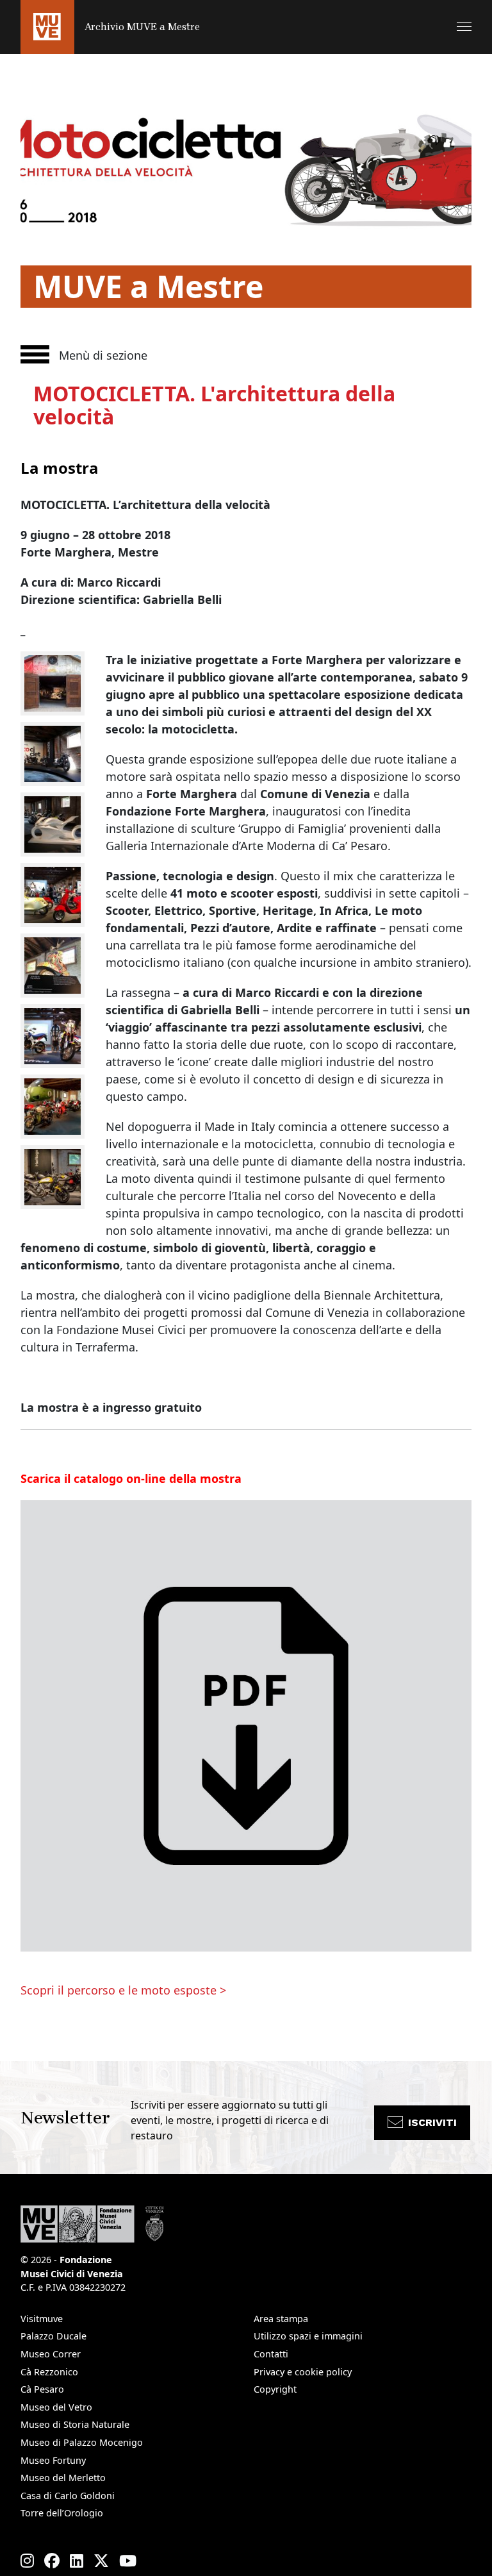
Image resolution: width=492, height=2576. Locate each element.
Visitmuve (42, 2319)
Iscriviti (432, 2122)
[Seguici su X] (101, 2561)
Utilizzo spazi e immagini (308, 2336)
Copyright (275, 2389)
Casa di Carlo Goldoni (68, 2496)
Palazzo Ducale (53, 2336)
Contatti (271, 2354)
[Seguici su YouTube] (128, 2561)
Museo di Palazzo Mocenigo (82, 2442)
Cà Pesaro (42, 2389)
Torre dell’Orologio (62, 2513)
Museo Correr (51, 2354)
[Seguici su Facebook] (52, 2561)
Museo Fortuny (53, 2460)
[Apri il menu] (464, 27)
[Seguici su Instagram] (27, 2561)
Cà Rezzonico (49, 2372)
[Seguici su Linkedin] (77, 2561)
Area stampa (281, 2319)
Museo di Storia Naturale (75, 2424)
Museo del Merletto (63, 2478)
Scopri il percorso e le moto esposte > (123, 1990)
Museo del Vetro (56, 2407)
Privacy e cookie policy (303, 2372)
